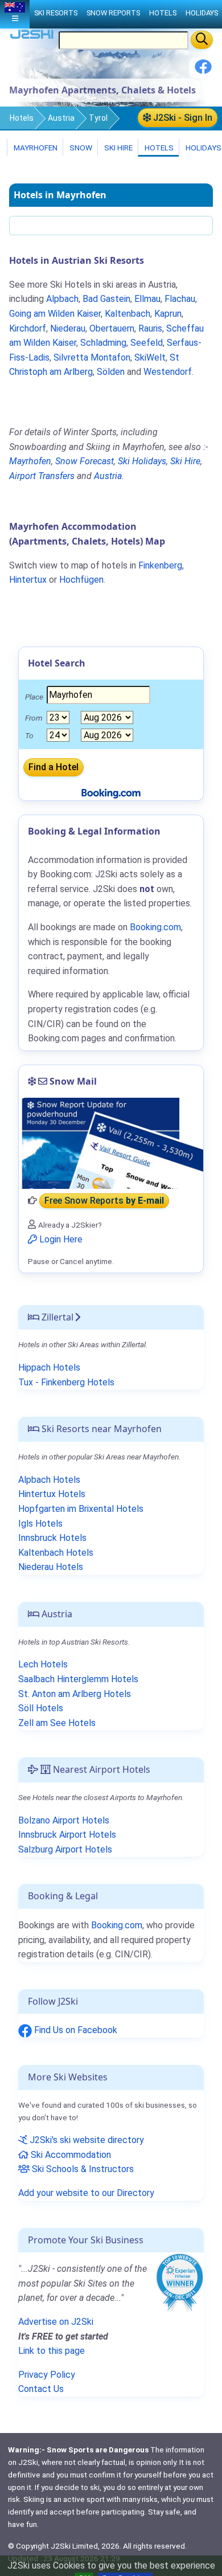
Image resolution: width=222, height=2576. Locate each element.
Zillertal (56, 1317)
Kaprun (168, 314)
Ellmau (147, 299)
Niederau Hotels (51, 1567)
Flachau (180, 299)
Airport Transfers (42, 476)
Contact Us (41, 2389)
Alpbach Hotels (49, 1480)
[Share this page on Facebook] (203, 71)
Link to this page (52, 2351)
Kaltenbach (128, 314)
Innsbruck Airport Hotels (67, 1835)
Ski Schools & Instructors (82, 2169)
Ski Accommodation (70, 2155)
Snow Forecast (85, 461)
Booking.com (117, 1925)
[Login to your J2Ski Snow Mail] (111, 1143)
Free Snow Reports (104, 1201)
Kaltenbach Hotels (56, 1553)
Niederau (68, 328)
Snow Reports (113, 13)
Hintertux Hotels (52, 1494)
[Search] (202, 40)
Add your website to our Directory (86, 2193)
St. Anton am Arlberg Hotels (75, 1694)
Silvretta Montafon (92, 357)
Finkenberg (160, 565)
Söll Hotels (41, 1708)
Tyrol (98, 118)
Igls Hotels (40, 1524)
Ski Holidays (142, 461)
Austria (61, 118)
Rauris (150, 328)
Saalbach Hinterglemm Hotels (78, 1679)
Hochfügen (81, 580)
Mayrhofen (35, 148)
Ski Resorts (56, 13)
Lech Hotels (43, 1664)
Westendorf (168, 372)
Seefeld (147, 343)
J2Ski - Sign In (182, 118)
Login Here (60, 1239)
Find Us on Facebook (75, 2030)
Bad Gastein (106, 299)
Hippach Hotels (49, 1367)
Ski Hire (118, 148)
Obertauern (112, 328)
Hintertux (28, 580)
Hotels (22, 118)
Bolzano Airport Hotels (64, 1820)
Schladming (103, 343)
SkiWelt (150, 357)
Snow (80, 148)
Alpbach (62, 299)
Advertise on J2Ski (56, 2322)
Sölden (111, 372)
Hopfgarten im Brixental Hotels (81, 1509)
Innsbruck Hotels (52, 1538)
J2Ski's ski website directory (86, 2140)
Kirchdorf (28, 328)
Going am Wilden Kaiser (55, 314)
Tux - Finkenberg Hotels (66, 1382)
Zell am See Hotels (57, 1723)
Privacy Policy (47, 2375)
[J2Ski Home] (32, 37)
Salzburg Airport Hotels (65, 1849)
